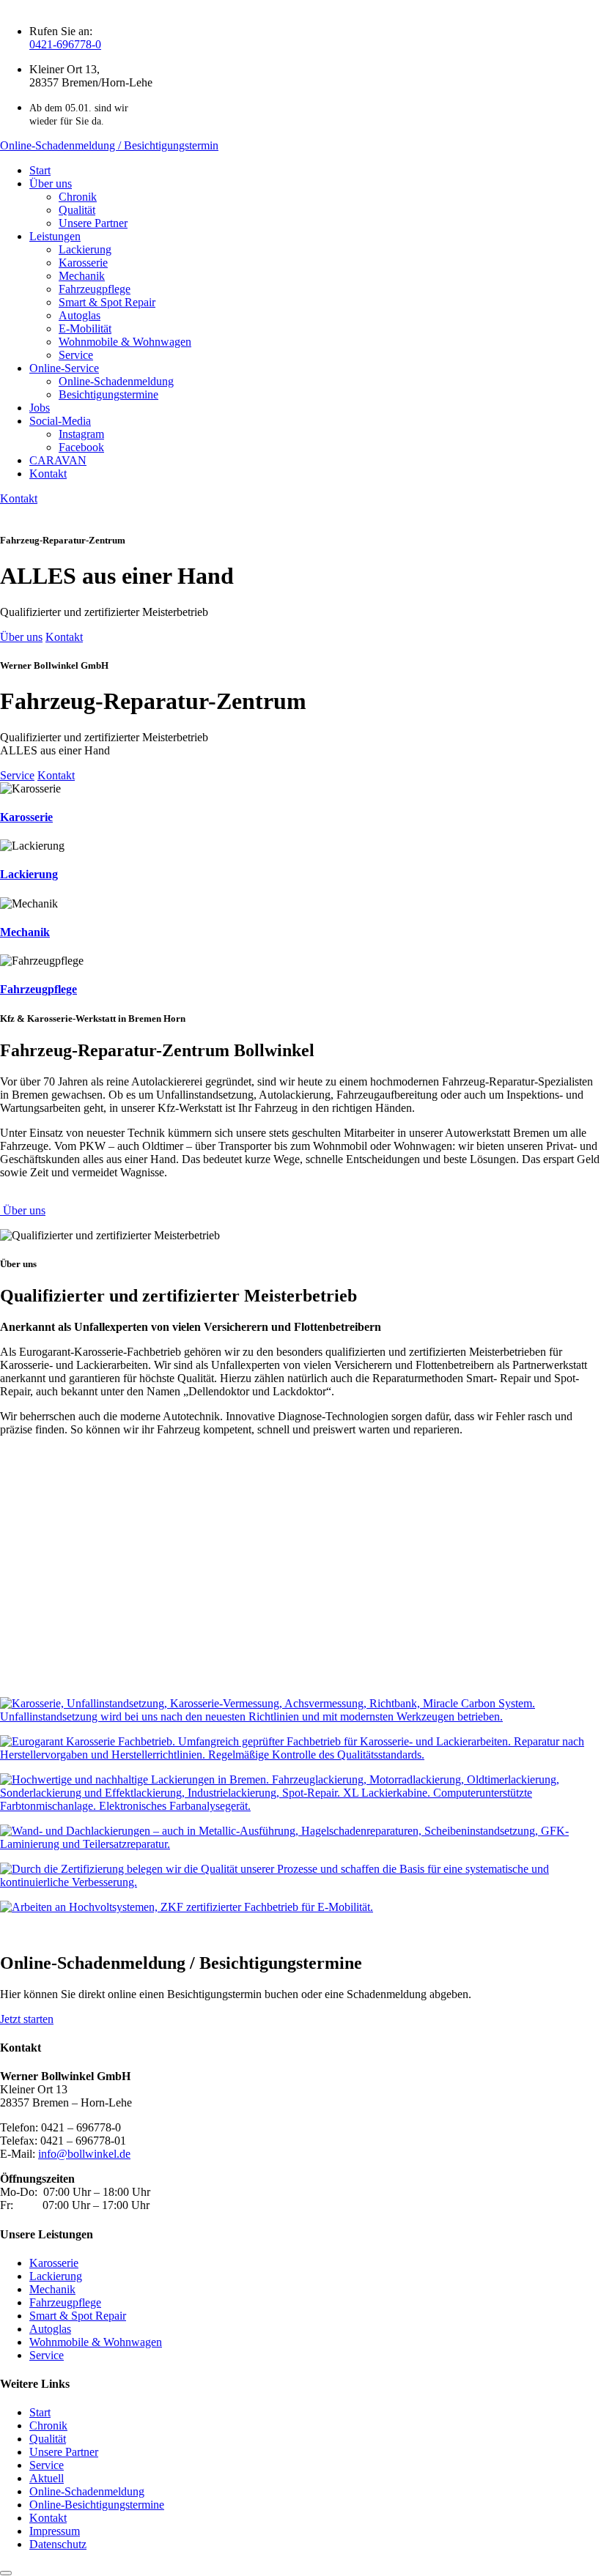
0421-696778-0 (65, 44)
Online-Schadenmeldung (116, 381)
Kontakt (48, 474)
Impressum (55, 2531)
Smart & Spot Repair (107, 302)
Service (76, 355)
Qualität (77, 210)
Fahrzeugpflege (95, 289)
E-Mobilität (85, 329)
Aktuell (47, 2478)
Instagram (81, 434)
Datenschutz (58, 2544)
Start (40, 170)
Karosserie (83, 263)
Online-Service (64, 368)
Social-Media (60, 421)
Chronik (78, 197)
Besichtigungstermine (108, 394)
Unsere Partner (93, 223)
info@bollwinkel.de (84, 2154)
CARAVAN (58, 460)
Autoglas (80, 315)
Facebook (81, 447)
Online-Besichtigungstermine (97, 2505)
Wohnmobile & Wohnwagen (125, 342)
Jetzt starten (27, 2019)
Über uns (51, 183)
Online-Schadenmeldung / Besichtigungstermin (109, 145)
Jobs (40, 408)
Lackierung (85, 249)
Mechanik (82, 276)
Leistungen (55, 236)
